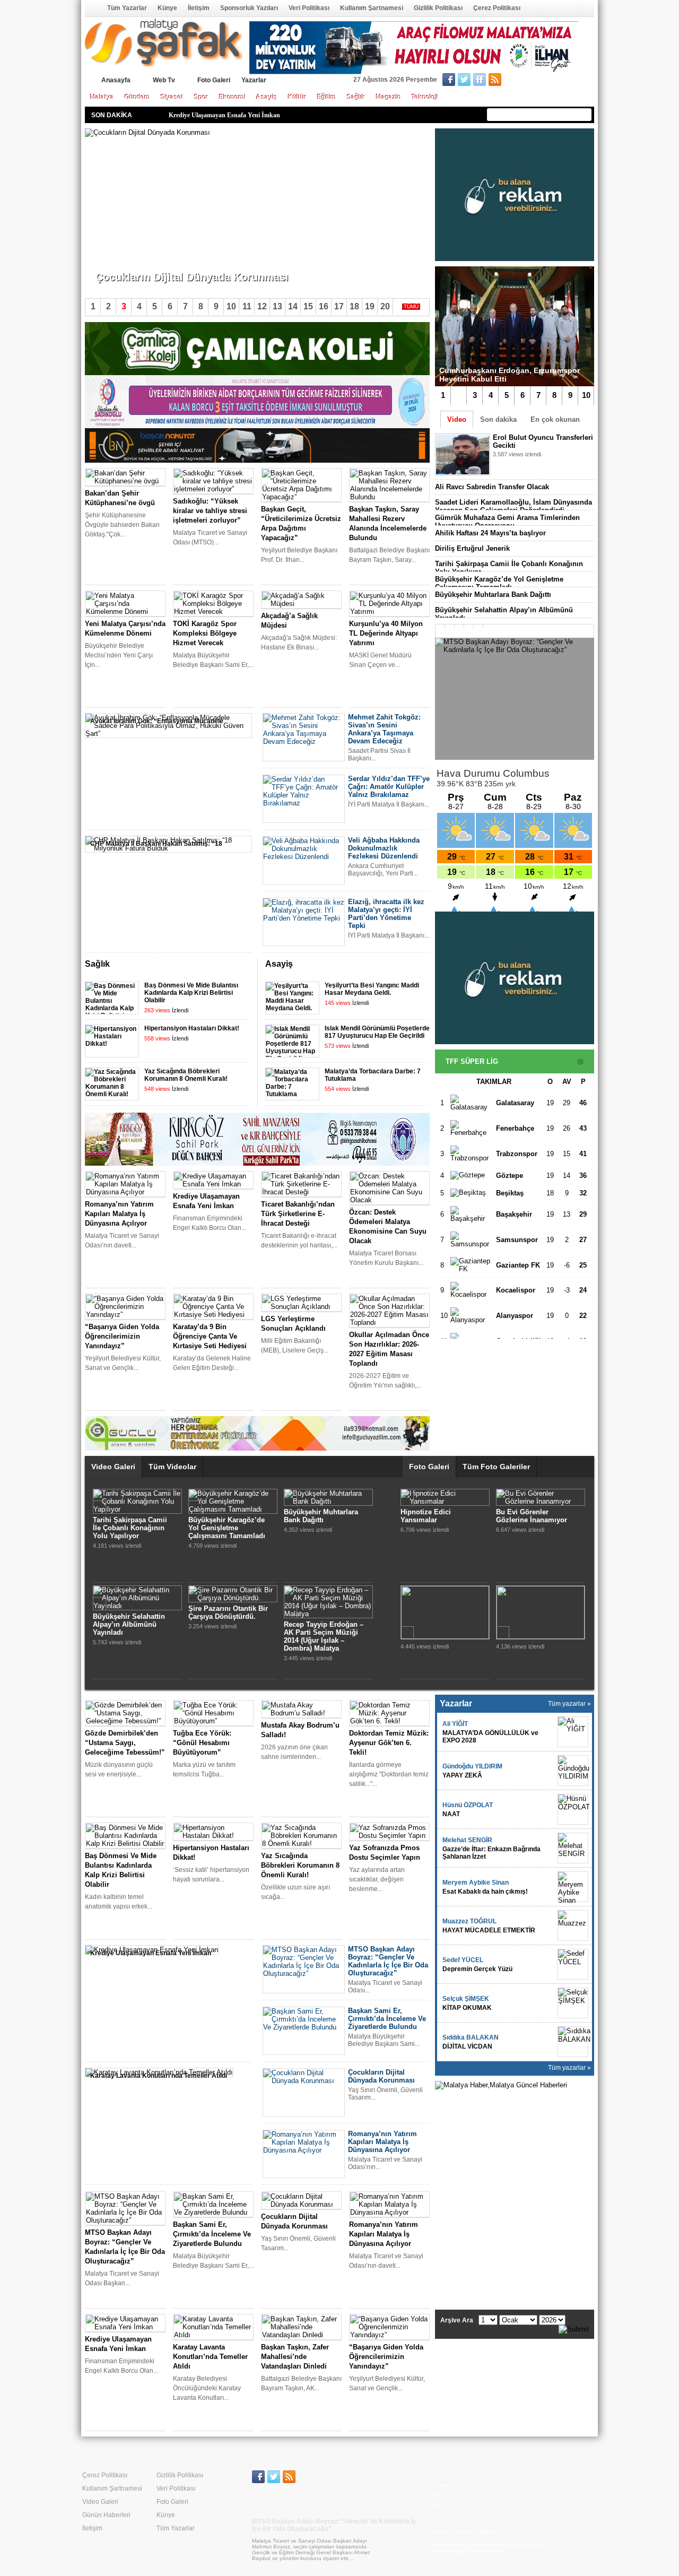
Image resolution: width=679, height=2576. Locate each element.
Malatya (102, 97)
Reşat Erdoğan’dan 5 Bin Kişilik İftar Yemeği (441, 1516)
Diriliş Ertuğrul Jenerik (472, 548)
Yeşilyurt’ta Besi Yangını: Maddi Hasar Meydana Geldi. (372, 989)
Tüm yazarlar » (569, 1704)
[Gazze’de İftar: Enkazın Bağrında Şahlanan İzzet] (573, 1848)
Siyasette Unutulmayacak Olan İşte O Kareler (442, 1612)
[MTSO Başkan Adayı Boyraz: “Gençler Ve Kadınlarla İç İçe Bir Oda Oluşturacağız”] (515, 699)
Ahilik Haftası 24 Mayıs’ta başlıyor (490, 533)
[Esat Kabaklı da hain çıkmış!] (573, 1887)
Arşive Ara (457, 2320)
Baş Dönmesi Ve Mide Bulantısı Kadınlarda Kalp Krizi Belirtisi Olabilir (191, 993)
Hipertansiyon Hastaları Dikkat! (192, 1028)
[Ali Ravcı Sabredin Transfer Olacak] (233, 1541)
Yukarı (408, 965)
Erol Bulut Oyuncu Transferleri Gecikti (124, 1553)
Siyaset (172, 97)
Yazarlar (254, 80)
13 (277, 306)
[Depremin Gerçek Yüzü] (573, 1964)
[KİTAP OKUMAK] (573, 2003)
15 (308, 306)
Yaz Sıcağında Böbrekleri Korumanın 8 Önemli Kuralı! (186, 1075)
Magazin (389, 97)
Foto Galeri (214, 80)
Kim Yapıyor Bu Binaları (536, 1601)
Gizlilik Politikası (438, 8)
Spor (201, 97)
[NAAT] (573, 1809)
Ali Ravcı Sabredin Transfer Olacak (492, 487)
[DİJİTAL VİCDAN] (573, 2042)
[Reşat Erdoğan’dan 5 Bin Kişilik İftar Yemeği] (445, 1501)
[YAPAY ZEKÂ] (573, 1771)
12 (262, 306)
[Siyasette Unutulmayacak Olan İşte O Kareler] (445, 1598)
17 (339, 306)
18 (354, 306)
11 (247, 306)
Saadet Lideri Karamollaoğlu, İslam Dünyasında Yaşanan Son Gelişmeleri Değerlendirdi (513, 506)
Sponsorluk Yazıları (249, 8)
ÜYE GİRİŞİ (572, 81)
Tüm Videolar (172, 1467)
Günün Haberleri (106, 2515)
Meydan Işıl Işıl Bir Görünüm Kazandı (527, 1516)
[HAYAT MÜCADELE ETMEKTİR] (573, 1926)
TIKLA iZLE (519, 468)
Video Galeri (113, 1467)
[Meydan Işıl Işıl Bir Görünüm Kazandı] (541, 1501)
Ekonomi (232, 97)
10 (586, 395)
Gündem (137, 97)
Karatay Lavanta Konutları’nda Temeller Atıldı (233, 115)
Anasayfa (92, 8)
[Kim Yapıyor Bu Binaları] (538, 1590)
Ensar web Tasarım (475, 2532)
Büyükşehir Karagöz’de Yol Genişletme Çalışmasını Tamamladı (499, 583)
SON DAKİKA (112, 115)
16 (324, 306)
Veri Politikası (309, 8)
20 (385, 306)
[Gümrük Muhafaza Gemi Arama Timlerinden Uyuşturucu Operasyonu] (137, 1637)
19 (370, 306)
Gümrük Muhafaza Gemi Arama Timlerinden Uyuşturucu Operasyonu (507, 522)
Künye (167, 8)
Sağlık (356, 97)
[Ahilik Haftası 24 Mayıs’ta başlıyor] (233, 1637)
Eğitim (327, 97)
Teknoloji (425, 97)
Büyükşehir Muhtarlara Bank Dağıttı (493, 595)
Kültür (297, 97)
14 (293, 306)
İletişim (199, 8)
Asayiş (267, 97)
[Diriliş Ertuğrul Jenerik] (322, 1590)
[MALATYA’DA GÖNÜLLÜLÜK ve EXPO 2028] (573, 1732)
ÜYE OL (529, 81)
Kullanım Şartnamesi (372, 8)
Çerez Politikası (497, 8)
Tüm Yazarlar (127, 8)
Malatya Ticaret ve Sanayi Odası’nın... (150, 259)
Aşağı (422, 965)
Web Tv (164, 80)
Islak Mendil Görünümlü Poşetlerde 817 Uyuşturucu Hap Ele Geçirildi (377, 1032)
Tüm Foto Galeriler (496, 1467)
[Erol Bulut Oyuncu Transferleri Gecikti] (137, 1541)
